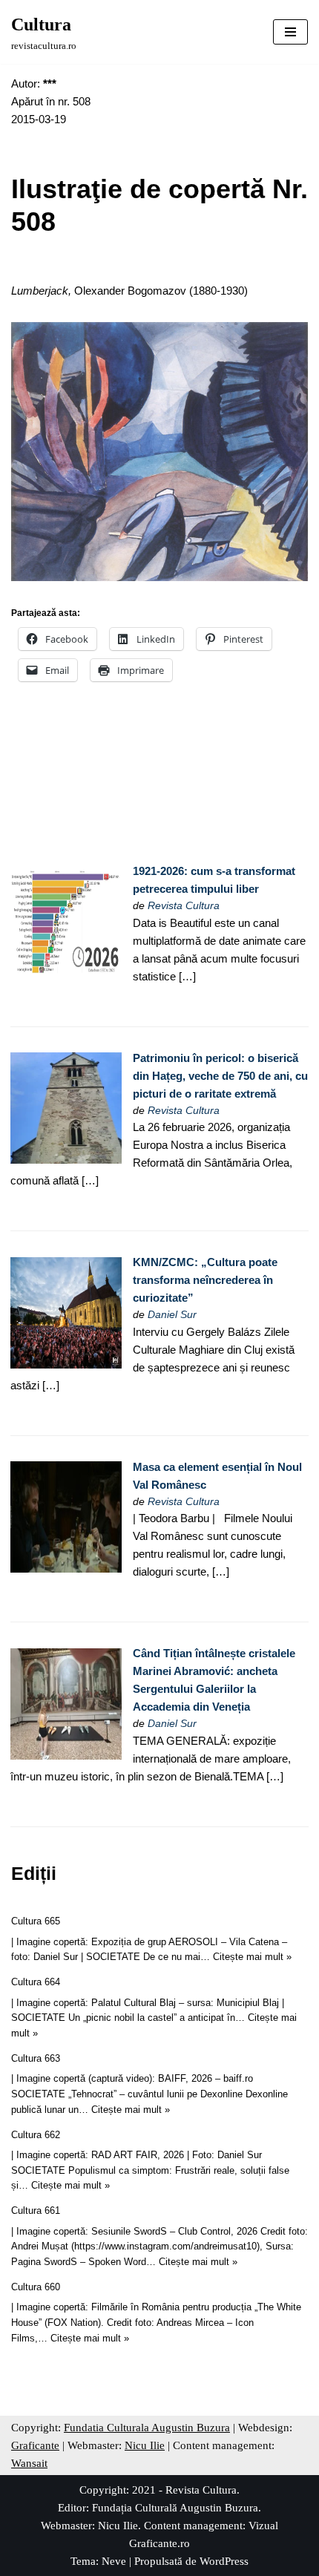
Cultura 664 (36, 1982)
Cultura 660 (36, 2287)
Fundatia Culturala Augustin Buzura (147, 2428)
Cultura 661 (36, 2210)
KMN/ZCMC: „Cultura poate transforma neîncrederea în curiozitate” (205, 1280)
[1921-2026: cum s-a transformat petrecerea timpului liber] (66, 973)
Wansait (29, 2463)
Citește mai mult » (252, 1957)
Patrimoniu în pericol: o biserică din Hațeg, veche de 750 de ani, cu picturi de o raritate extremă (220, 1076)
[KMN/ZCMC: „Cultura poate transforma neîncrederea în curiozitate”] (66, 1364)
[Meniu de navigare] (290, 32)
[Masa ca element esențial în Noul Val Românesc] (66, 1569)
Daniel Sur (172, 1315)
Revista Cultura (184, 906)
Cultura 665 (36, 1921)
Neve (114, 2561)
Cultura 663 (36, 2058)
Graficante (35, 2445)
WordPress (224, 2561)
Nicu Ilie (145, 2445)
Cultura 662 (36, 2135)
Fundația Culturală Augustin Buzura (175, 2508)
